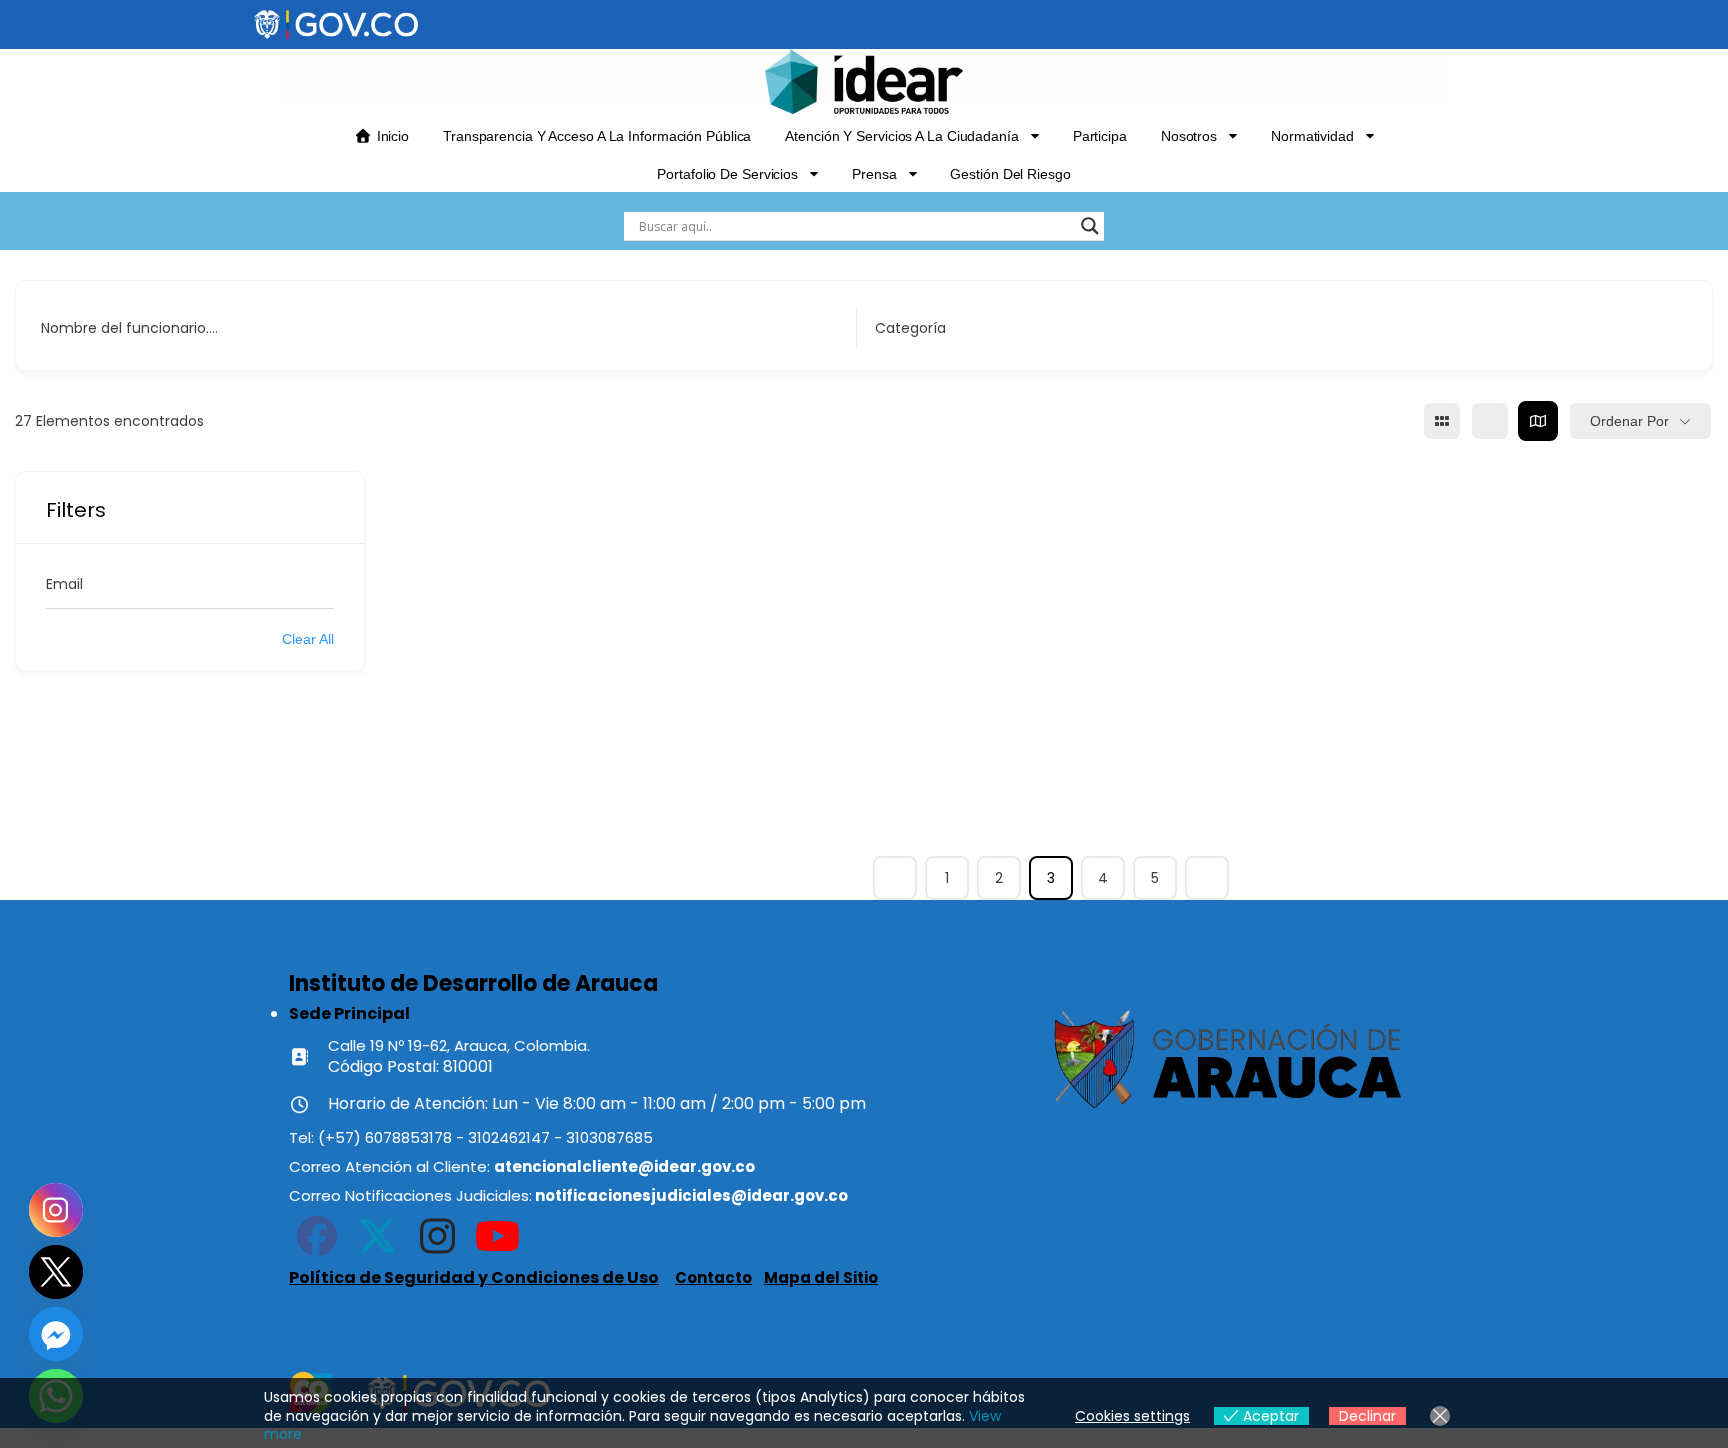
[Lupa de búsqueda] (1090, 226)
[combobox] (1268, 328)
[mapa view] (1538, 421)
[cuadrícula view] (1442, 421)
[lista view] (1490, 421)
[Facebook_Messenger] (56, 1334)
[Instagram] (56, 1210)
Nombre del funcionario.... (129, 328)
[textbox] (910, 328)
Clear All (308, 639)
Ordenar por (1629, 421)
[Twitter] (56, 1272)
